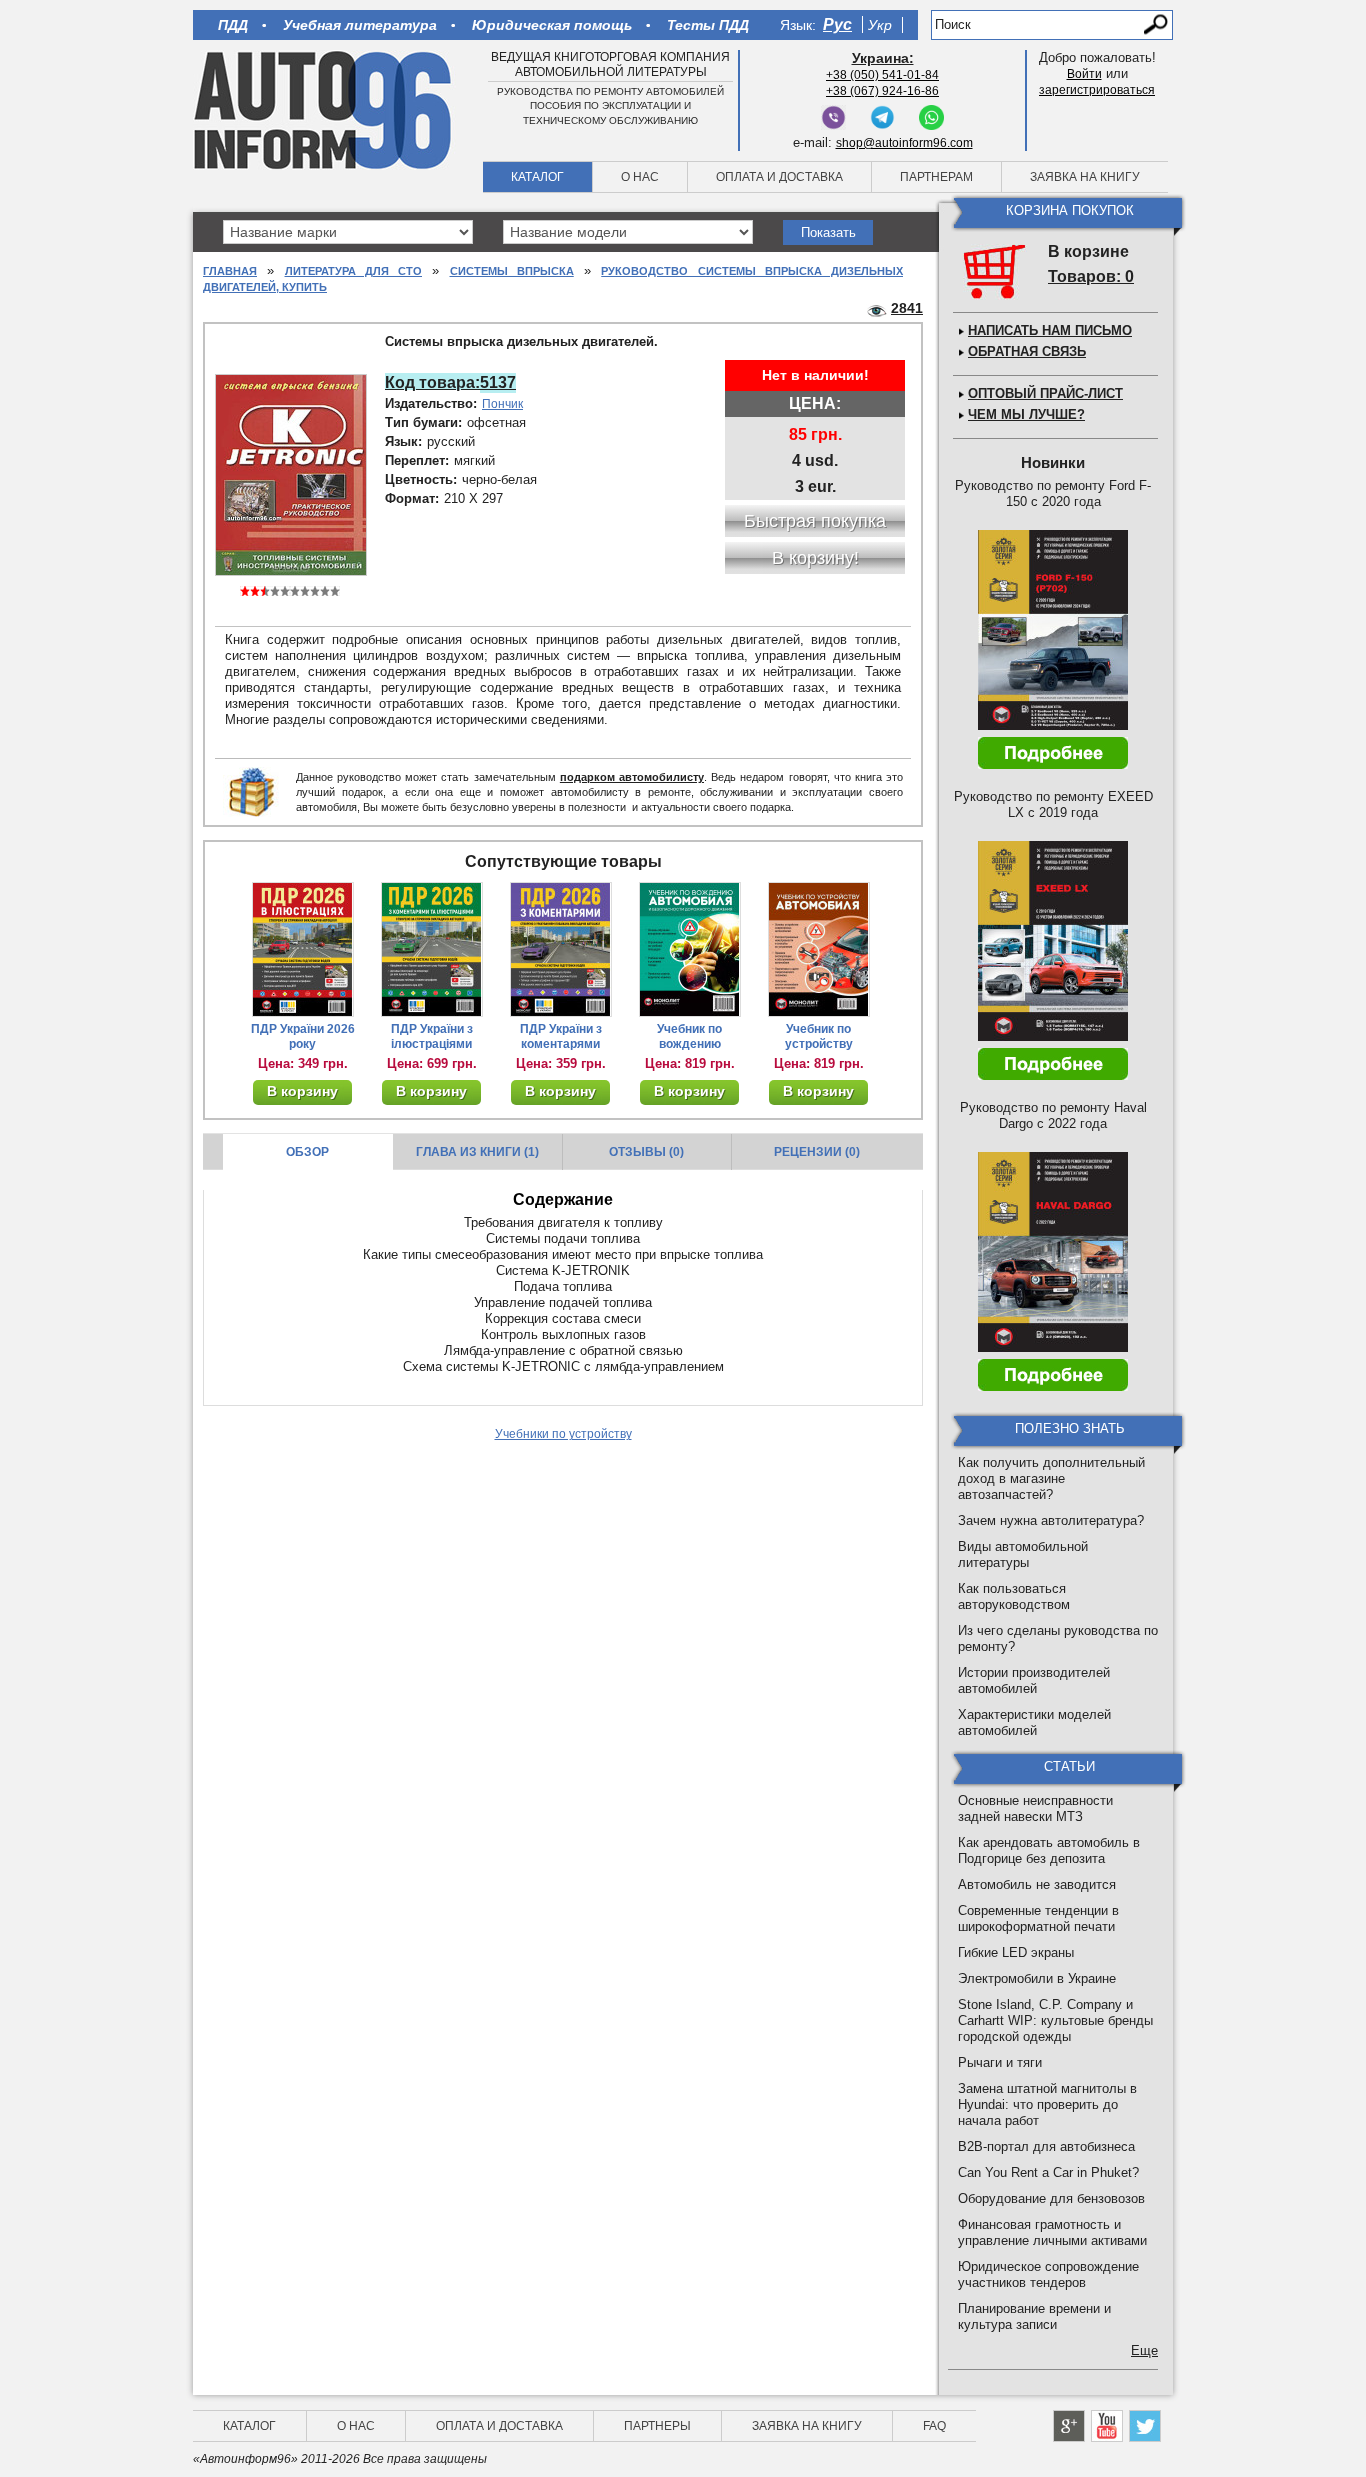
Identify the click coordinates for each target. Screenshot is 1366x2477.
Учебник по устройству (819, 1036)
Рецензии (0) (817, 1152)
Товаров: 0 (1091, 276)
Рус (837, 24)
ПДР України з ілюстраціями (432, 1036)
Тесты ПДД (708, 25)
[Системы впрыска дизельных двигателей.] (291, 474)
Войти (1084, 74)
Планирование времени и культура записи (1034, 2316)
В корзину (302, 1091)
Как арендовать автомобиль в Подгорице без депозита (1049, 1850)
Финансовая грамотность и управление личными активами (1052, 2232)
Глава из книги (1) (477, 1152)
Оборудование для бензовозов (1051, 2198)
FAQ (934, 2426)
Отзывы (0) (646, 1152)
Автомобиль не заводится (1037, 1884)
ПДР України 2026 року (303, 1036)
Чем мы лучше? (1026, 414)
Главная (230, 271)
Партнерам (936, 177)
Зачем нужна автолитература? (1051, 1520)
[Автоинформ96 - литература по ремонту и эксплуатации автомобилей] (324, 109)
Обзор (307, 1152)
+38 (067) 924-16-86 (882, 91)
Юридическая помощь (552, 25)
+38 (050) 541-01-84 (882, 75)
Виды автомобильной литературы (1023, 1554)
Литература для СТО (354, 271)
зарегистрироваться (1097, 90)
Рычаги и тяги (1000, 2062)
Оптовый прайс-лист (1045, 393)
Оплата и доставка (779, 177)
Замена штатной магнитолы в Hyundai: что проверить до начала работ (1047, 2104)
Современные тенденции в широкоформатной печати (1038, 1918)
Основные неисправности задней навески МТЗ (1035, 1808)
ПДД (233, 25)
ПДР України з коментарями (561, 1036)
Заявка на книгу (1085, 177)
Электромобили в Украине (1037, 1978)
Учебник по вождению (689, 1036)
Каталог (537, 177)
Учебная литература (360, 25)
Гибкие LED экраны (1016, 1952)
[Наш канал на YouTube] (1107, 2426)
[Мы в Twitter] (1145, 2426)
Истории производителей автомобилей (1034, 1680)
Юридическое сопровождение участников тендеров (1048, 2274)
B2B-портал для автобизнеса (1046, 2146)
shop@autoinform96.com (904, 143)
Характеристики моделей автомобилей (1034, 1722)
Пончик (502, 404)
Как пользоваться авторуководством (1014, 1596)
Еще (1144, 2350)
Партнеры (657, 2426)
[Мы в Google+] (1069, 2426)
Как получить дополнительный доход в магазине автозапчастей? (1051, 1478)
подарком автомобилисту (632, 777)
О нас (640, 177)
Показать (828, 232)
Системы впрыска (512, 271)
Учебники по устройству (563, 1434)
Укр (880, 25)
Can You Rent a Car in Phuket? (1048, 2172)
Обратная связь (1027, 351)
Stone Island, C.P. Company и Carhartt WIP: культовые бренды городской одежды (1055, 2020)
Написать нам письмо (1050, 330)
